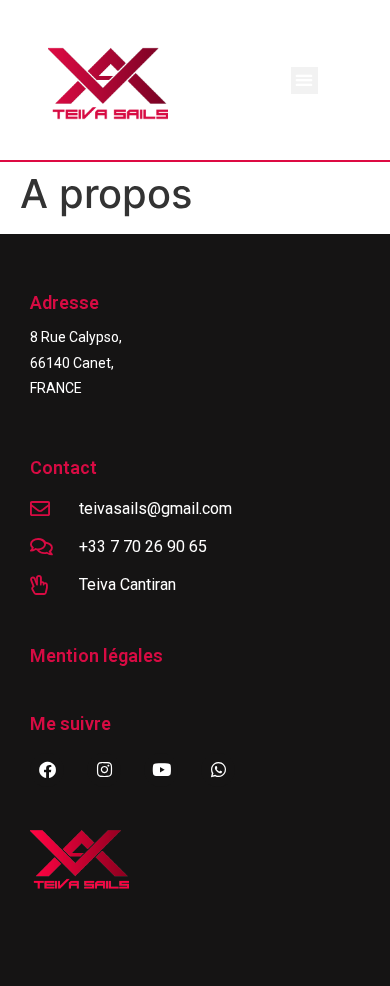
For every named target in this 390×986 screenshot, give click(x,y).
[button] (304, 80)
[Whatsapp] (218, 770)
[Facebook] (47, 770)
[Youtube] (161, 770)
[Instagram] (104, 770)
